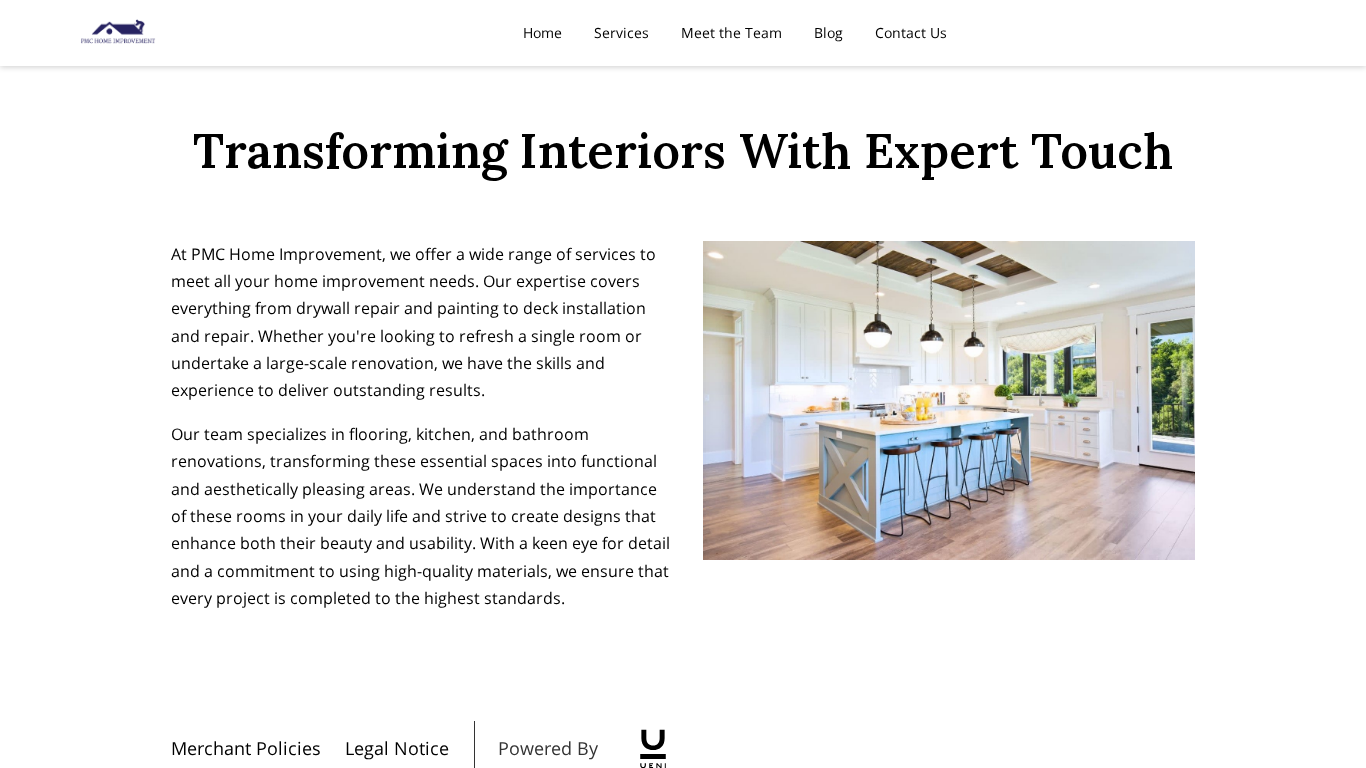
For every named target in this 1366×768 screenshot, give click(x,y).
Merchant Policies (246, 748)
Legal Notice (397, 748)
